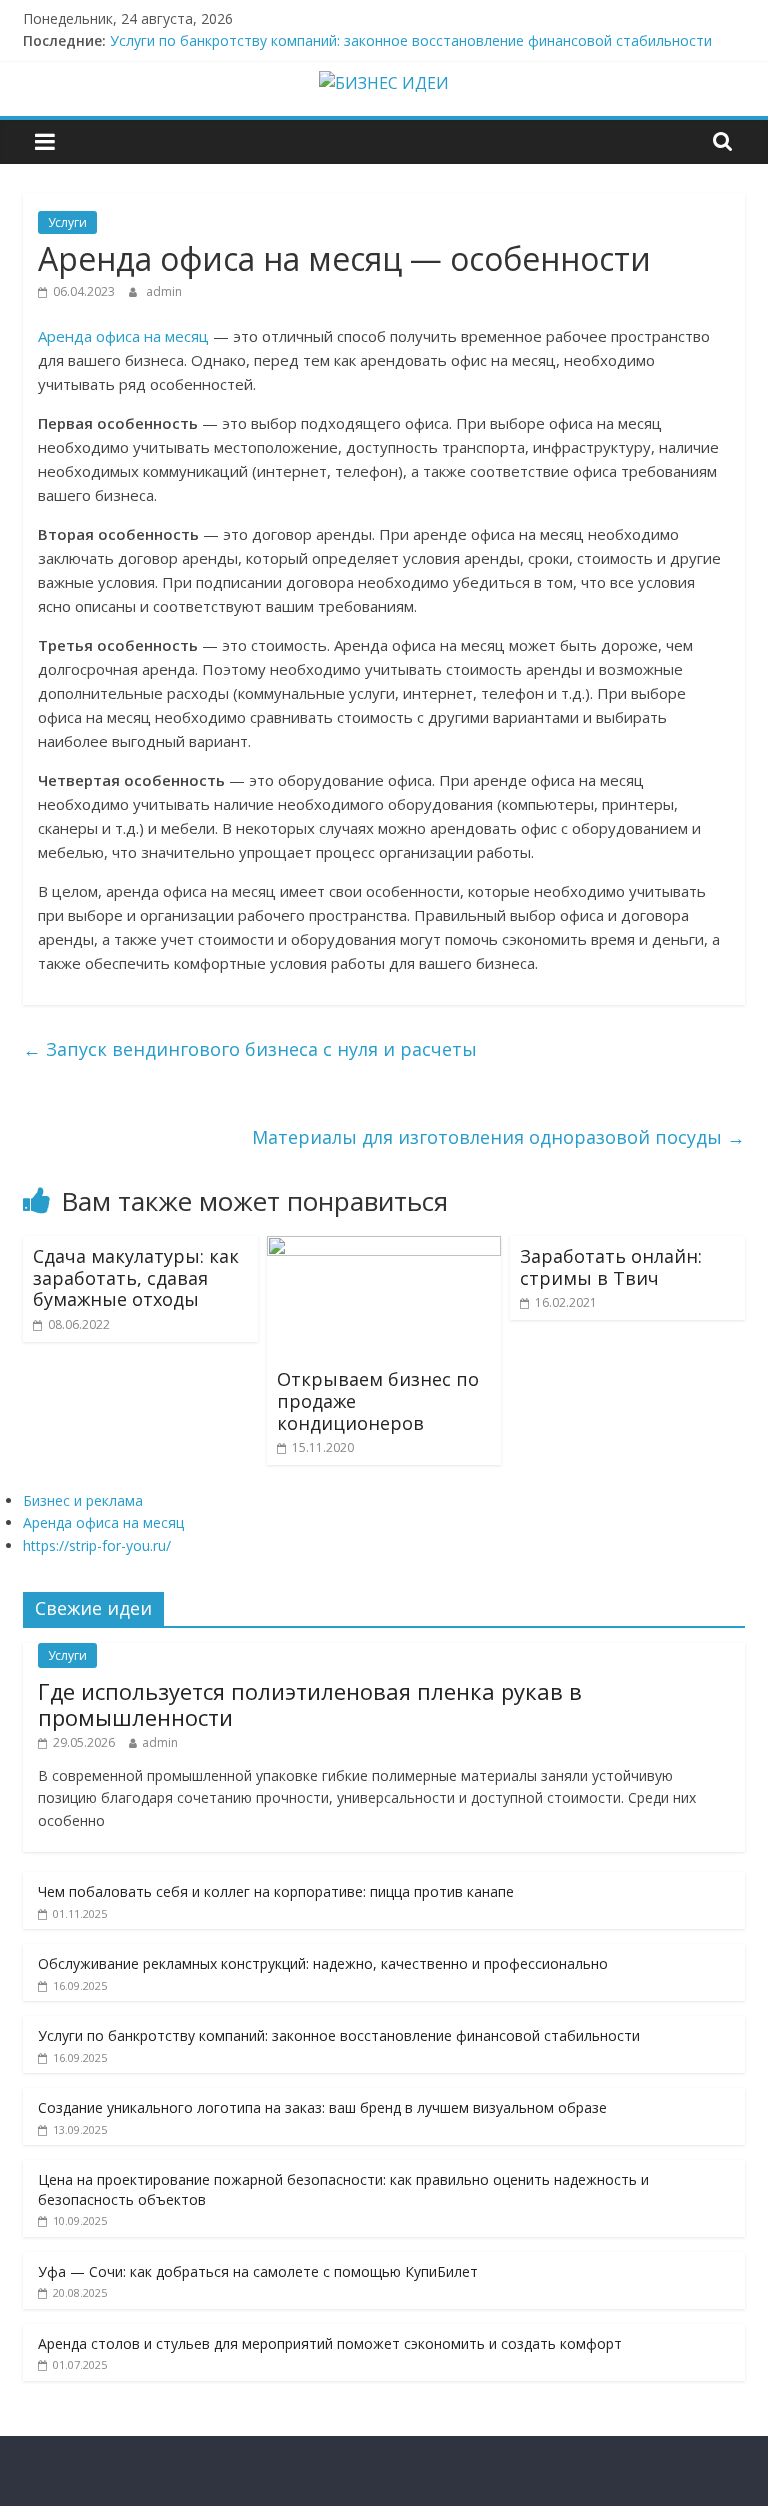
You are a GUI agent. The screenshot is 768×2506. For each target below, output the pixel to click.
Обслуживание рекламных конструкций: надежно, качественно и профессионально (323, 1963)
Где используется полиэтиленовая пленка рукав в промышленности (310, 1704)
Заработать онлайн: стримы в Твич (611, 1267)
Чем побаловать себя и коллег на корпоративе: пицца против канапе (276, 1891)
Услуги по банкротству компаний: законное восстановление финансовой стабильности (411, 40)
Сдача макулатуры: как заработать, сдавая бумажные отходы (136, 1277)
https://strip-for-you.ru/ (97, 1545)
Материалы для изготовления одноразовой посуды (498, 1137)
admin (164, 291)
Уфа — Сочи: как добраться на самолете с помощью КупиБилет (258, 2271)
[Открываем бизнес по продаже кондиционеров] (384, 1248)
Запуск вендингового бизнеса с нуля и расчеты (250, 1049)
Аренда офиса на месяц (123, 336)
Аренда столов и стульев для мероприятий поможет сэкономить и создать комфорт (330, 2343)
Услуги (67, 222)
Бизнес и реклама (83, 1500)
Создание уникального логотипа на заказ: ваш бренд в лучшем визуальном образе (322, 2107)
